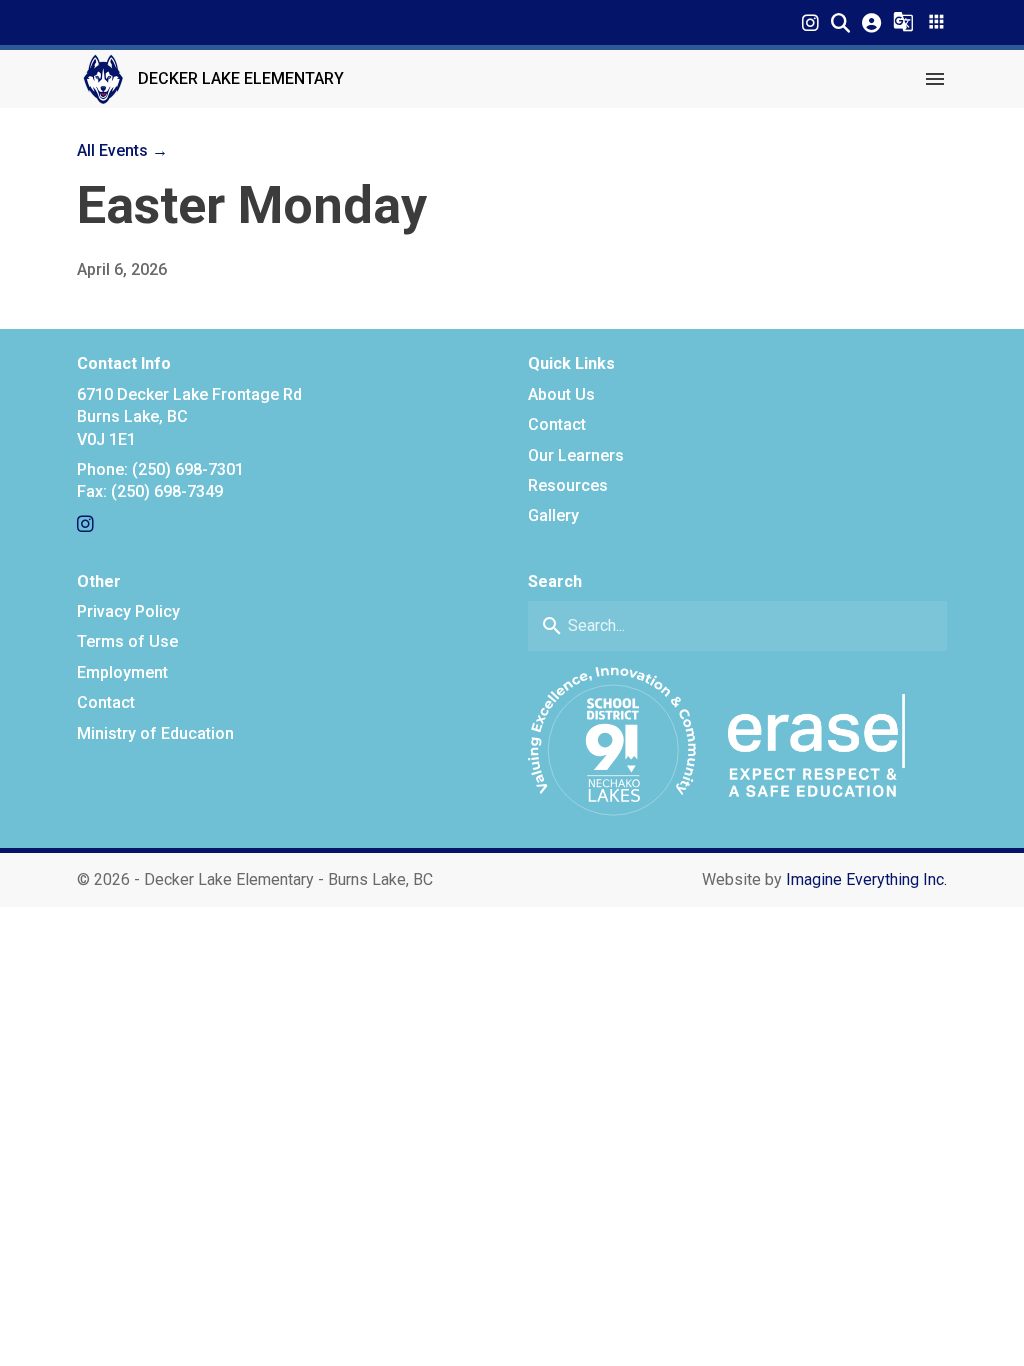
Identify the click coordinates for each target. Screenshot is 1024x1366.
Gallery (553, 515)
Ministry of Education (155, 733)
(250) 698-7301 (188, 469)
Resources (568, 485)
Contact (557, 424)
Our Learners (576, 455)
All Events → (122, 150)
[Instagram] (810, 22)
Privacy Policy (128, 611)
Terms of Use (127, 641)
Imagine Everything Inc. (866, 879)
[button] (840, 22)
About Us (561, 394)
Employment (122, 672)
